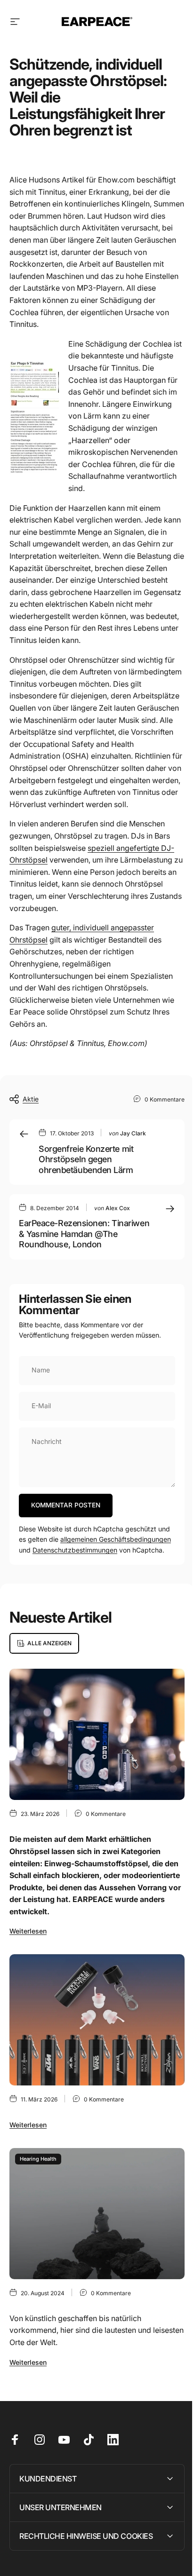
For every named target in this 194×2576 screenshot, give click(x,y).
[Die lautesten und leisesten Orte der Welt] (97, 2214)
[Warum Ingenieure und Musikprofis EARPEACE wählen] (97, 1734)
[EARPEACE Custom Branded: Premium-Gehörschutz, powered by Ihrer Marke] (97, 2020)
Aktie (31, 1099)
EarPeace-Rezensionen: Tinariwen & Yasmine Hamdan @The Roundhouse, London (84, 1234)
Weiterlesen (28, 1931)
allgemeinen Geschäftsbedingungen (116, 1539)
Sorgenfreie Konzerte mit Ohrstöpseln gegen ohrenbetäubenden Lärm (86, 1159)
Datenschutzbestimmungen (75, 1550)
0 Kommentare (165, 1099)
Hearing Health (38, 2159)
